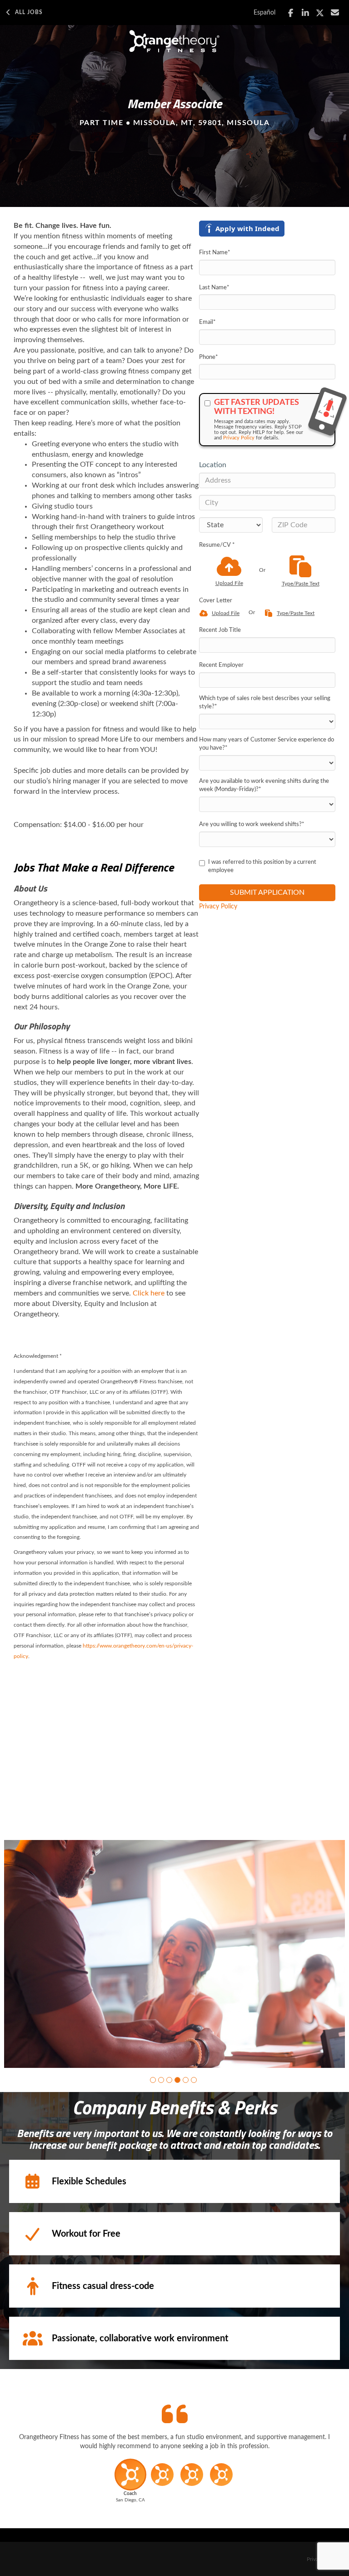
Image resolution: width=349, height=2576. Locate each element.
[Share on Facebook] (291, 13)
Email (207, 322)
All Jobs (29, 12)
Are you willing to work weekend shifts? (252, 824)
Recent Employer (221, 665)
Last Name (214, 288)
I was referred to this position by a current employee (262, 867)
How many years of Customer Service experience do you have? (267, 744)
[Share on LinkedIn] (306, 13)
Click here (149, 1293)
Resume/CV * (217, 545)
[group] (174, 1954)
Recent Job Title (220, 630)
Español (264, 13)
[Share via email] (335, 13)
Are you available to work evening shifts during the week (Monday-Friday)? (264, 786)
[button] (153, 2080)
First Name (215, 253)
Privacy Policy (239, 438)
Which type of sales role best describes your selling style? (265, 703)
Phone (209, 357)
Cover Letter (216, 601)
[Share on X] (320, 13)
